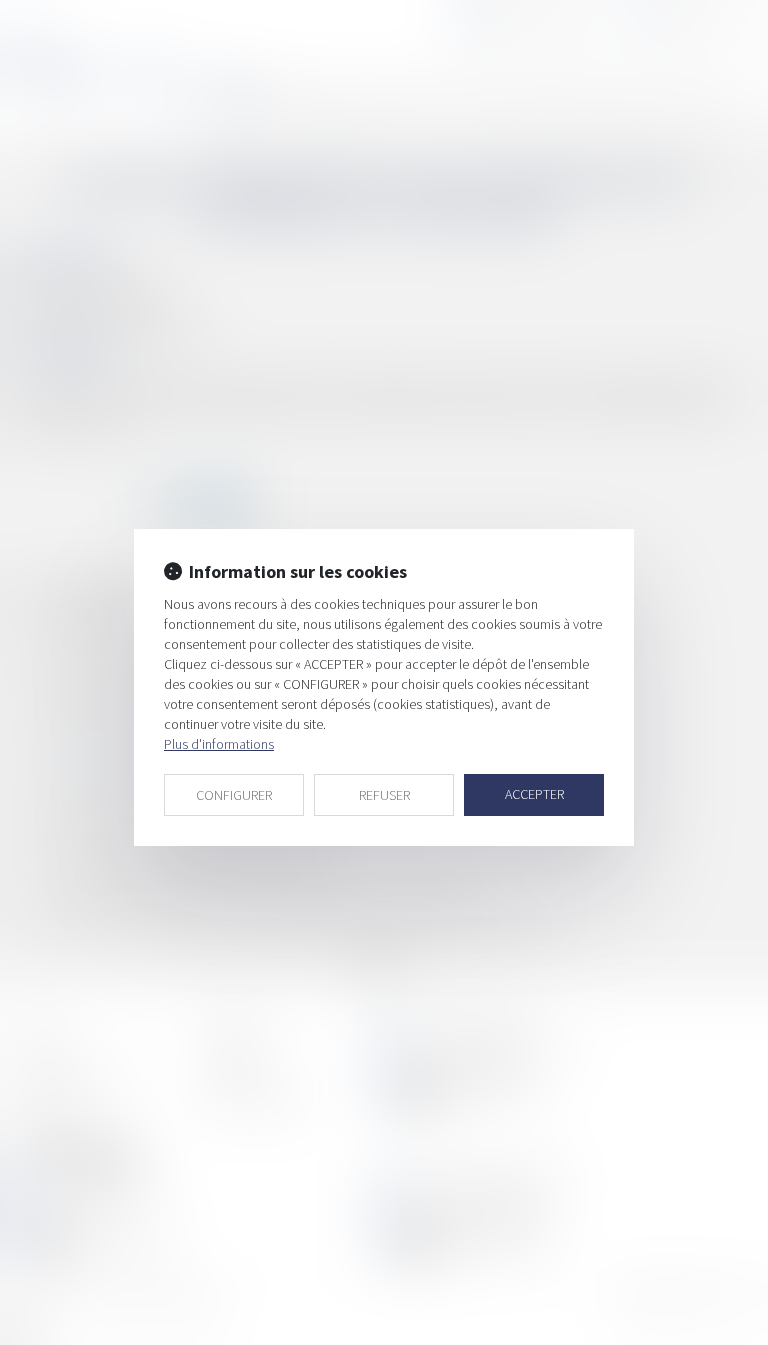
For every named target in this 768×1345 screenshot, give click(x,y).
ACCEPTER (534, 794)
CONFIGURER (234, 795)
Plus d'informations (219, 744)
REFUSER (384, 795)
